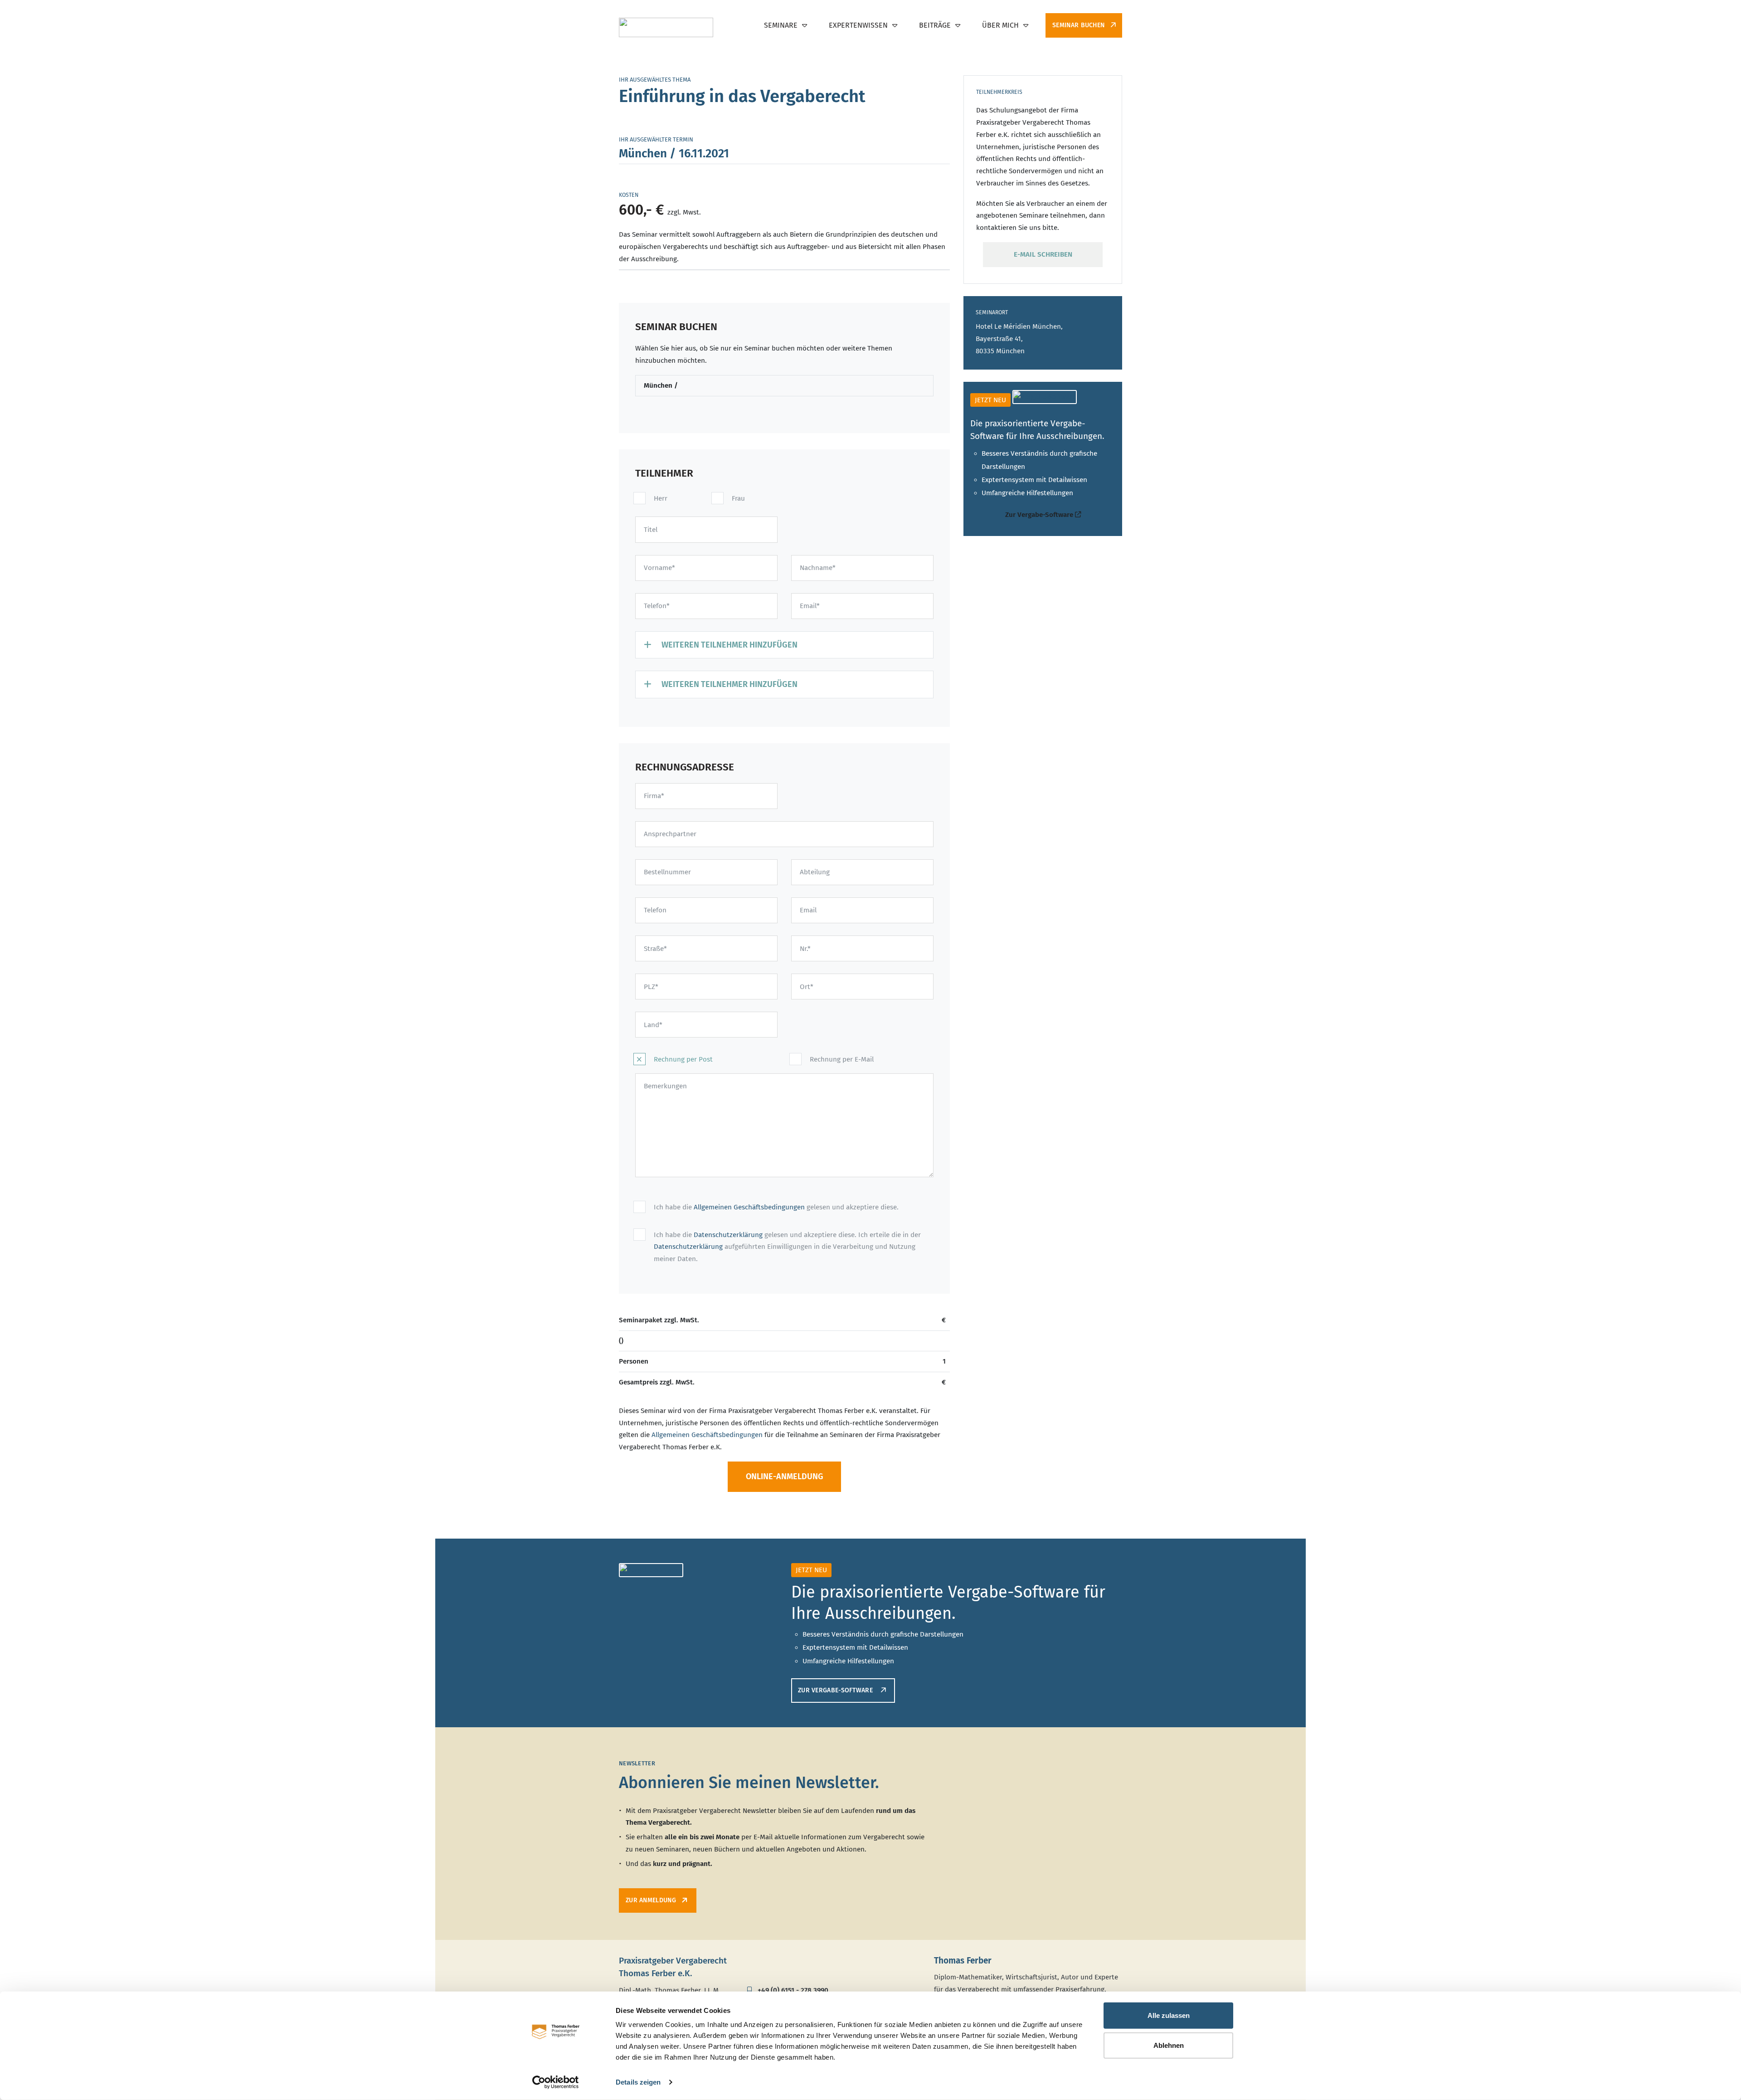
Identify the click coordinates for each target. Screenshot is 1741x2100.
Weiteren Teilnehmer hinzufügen (729, 645)
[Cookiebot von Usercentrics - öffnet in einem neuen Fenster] (556, 2082)
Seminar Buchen (1080, 25)
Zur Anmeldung (651, 1900)
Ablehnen (1169, 2045)
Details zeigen (638, 2082)
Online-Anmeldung (785, 1476)
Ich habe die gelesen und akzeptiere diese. (776, 1207)
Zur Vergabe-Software (1040, 515)
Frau (738, 498)
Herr (661, 498)
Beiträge (935, 25)
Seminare (781, 25)
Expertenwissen (858, 25)
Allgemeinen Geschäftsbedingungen (749, 1207)
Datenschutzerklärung (728, 1235)
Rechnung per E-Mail (842, 1059)
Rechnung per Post (683, 1059)
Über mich (1000, 25)
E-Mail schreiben (1043, 254)
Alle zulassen (1169, 2015)
